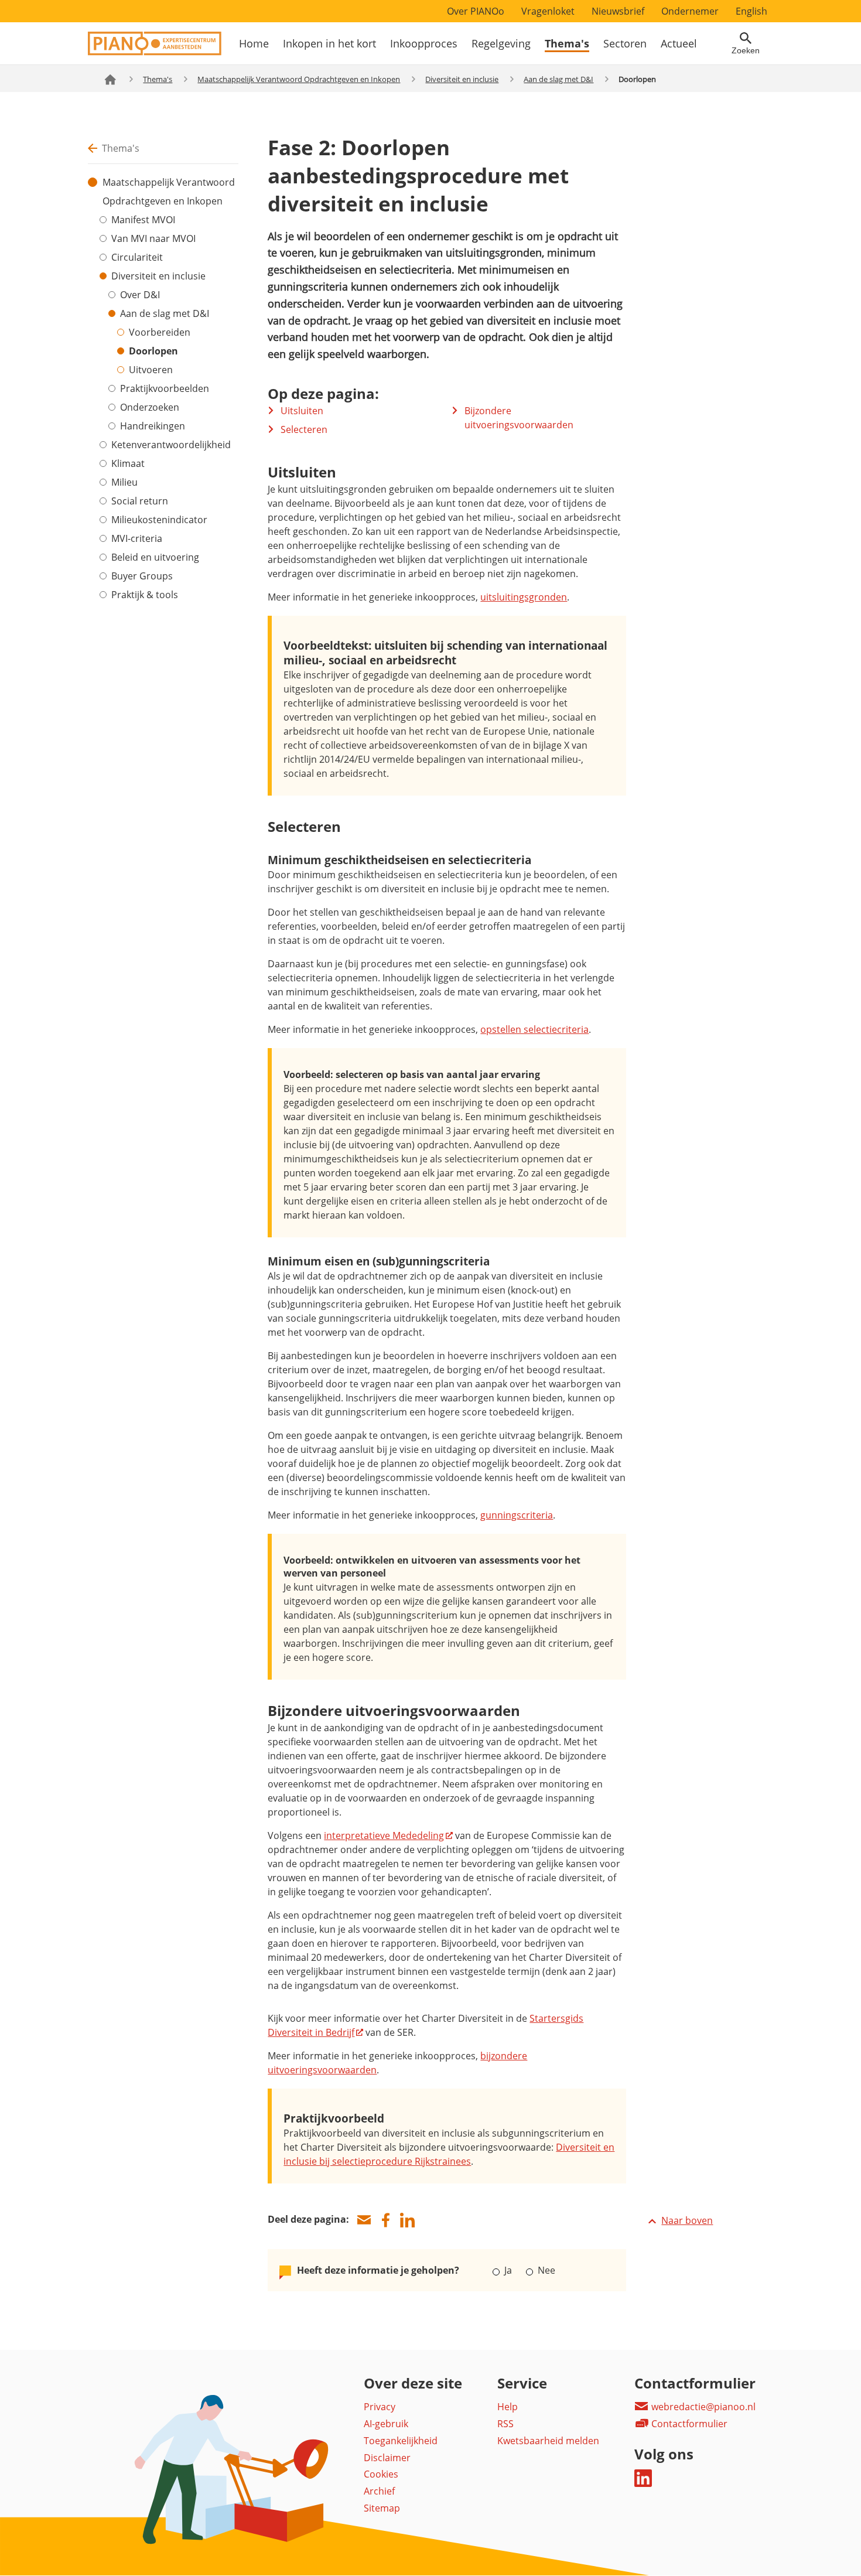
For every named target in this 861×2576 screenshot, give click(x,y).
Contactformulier (688, 2424)
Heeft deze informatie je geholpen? (378, 2270)
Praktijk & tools (145, 595)
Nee (545, 2270)
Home (254, 43)
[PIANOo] (155, 52)
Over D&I (140, 295)
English (751, 11)
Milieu (124, 482)
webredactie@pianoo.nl (702, 2407)
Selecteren (304, 429)
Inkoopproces (424, 43)
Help (508, 2407)
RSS (505, 2424)
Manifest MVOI (143, 220)
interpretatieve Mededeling (384, 1835)
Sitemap (382, 2508)
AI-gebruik (386, 2424)
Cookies (381, 2474)
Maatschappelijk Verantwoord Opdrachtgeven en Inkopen (299, 79)
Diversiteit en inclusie (462, 79)
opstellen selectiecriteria (534, 1029)
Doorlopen (153, 351)
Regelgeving (501, 43)
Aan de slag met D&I (558, 79)
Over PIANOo (476, 11)
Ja (508, 2270)
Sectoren (625, 43)
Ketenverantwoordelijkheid (171, 445)
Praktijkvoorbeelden (165, 388)
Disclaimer (387, 2458)
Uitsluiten (302, 411)
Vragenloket (548, 11)
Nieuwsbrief (618, 11)
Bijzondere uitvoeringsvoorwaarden (519, 418)
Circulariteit (137, 257)
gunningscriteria (517, 1515)
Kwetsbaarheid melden (548, 2441)
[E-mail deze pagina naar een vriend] (364, 2220)
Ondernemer (690, 11)
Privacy (380, 2407)
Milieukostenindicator (159, 520)
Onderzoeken (150, 407)
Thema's (567, 43)
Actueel (679, 43)
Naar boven (687, 2220)
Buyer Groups (142, 576)
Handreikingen (153, 426)
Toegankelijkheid (401, 2441)
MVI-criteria (137, 538)
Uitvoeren (151, 370)
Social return (140, 501)
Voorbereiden (160, 332)
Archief (379, 2491)
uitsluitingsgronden (524, 597)
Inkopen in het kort (329, 43)
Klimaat (128, 463)
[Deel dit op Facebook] (385, 2220)
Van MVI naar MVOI (153, 238)
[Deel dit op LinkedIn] (407, 2220)
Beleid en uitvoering (155, 557)
